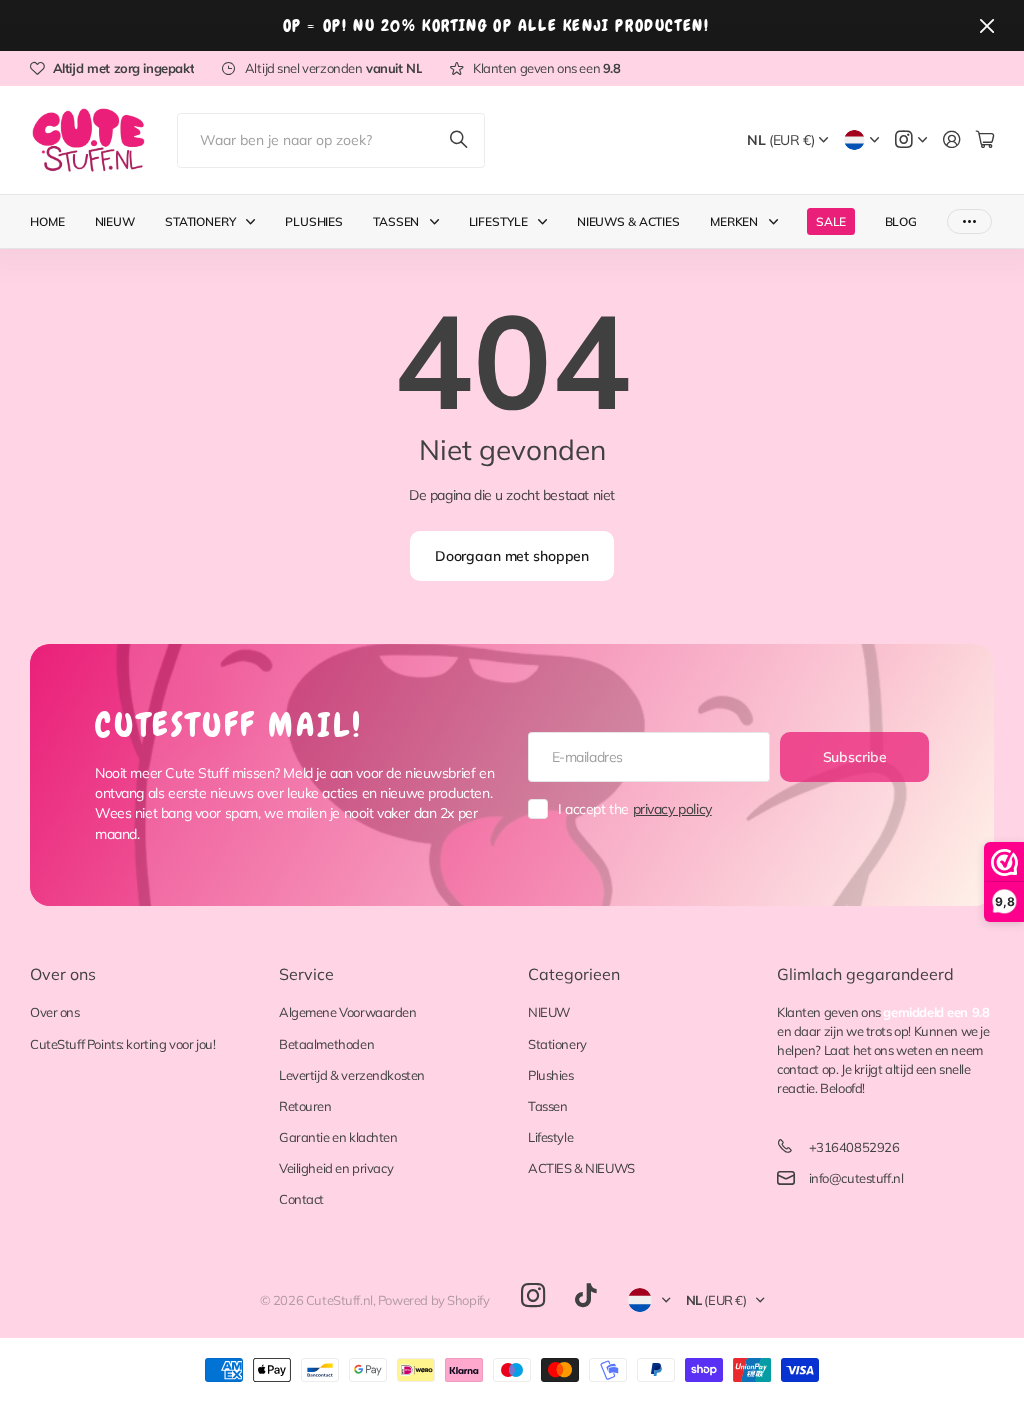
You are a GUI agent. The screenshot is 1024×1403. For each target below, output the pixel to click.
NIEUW (549, 1012)
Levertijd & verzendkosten (352, 1075)
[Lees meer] (911, 140)
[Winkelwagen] (985, 140)
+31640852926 (854, 1147)
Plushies (314, 221)
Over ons (63, 974)
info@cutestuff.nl (856, 1178)
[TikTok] (585, 1296)
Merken (734, 221)
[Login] (952, 140)
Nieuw (115, 221)
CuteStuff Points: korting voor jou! (122, 1044)
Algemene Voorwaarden (348, 1012)
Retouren (305, 1106)
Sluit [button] (987, 25)
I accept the (635, 809)
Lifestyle (498, 221)
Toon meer (969, 221)
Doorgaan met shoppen (512, 556)
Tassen (396, 221)
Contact (301, 1199)
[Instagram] (533, 1295)
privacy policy (672, 809)
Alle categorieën (255, 221)
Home (47, 221)
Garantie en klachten (338, 1137)
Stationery (200, 221)
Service (306, 974)
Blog (901, 221)
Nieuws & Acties (628, 221)
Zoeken (460, 140)
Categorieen (574, 974)
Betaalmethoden (326, 1044)
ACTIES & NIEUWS (581, 1168)
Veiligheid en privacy (336, 1168)
